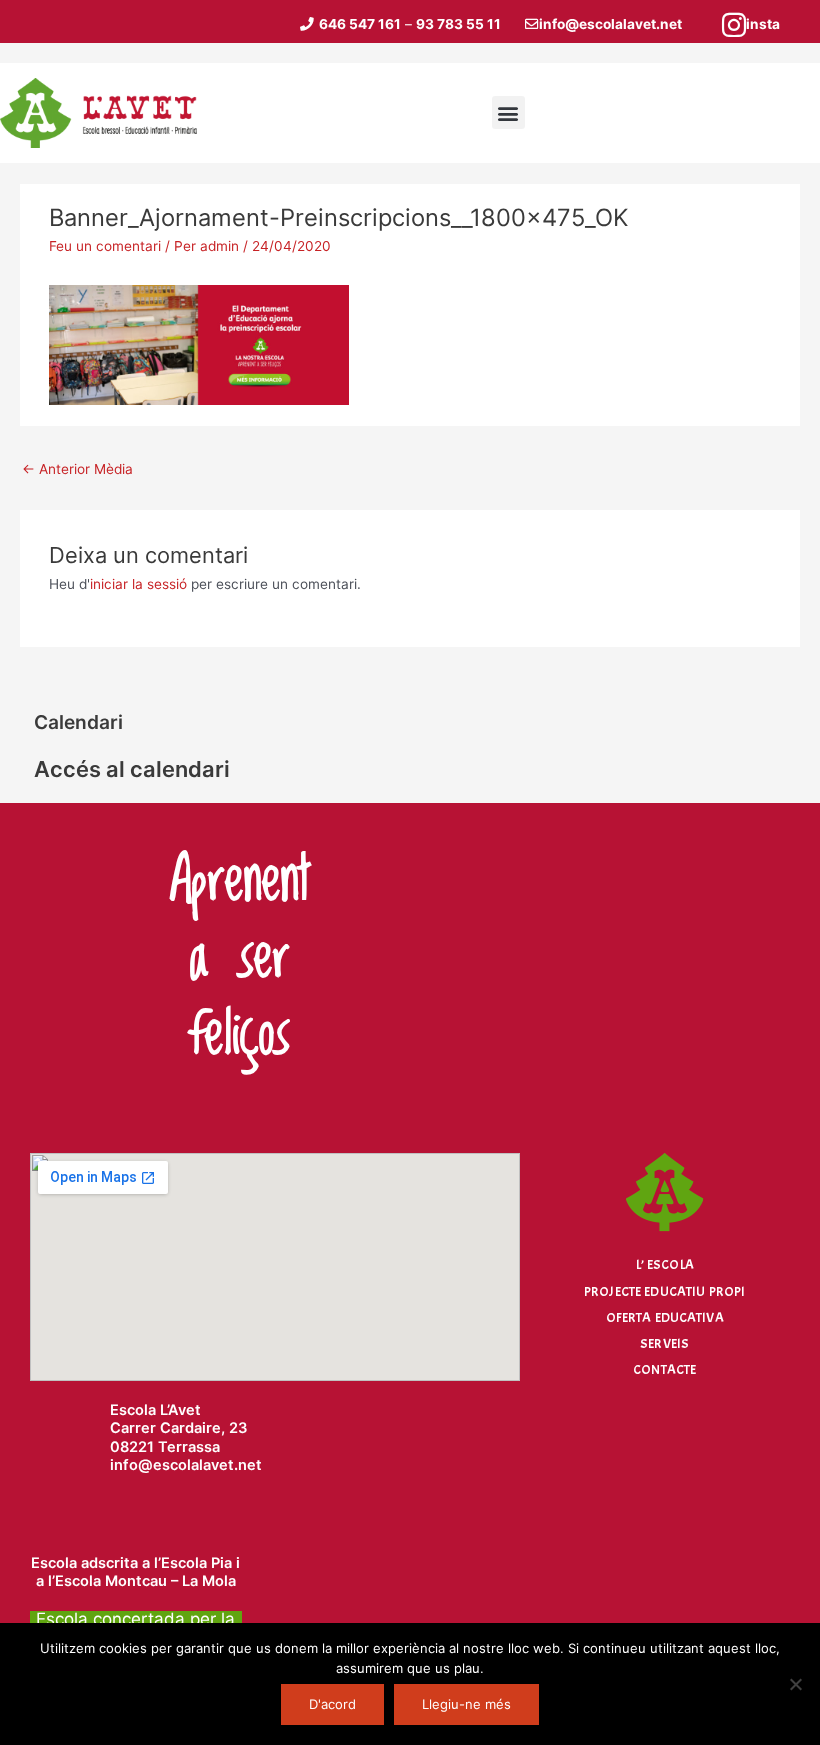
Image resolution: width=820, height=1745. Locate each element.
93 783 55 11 (458, 24)
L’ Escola (665, 1264)
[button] (508, 112)
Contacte (664, 1369)
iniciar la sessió (138, 584)
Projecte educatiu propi (664, 1291)
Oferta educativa (665, 1317)
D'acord (332, 1704)
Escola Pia (196, 1563)
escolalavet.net (207, 1465)
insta (763, 24)
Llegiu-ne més (466, 1704)
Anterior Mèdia (77, 469)
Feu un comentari (105, 246)
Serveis (664, 1343)
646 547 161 (360, 24)
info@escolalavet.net (610, 24)
